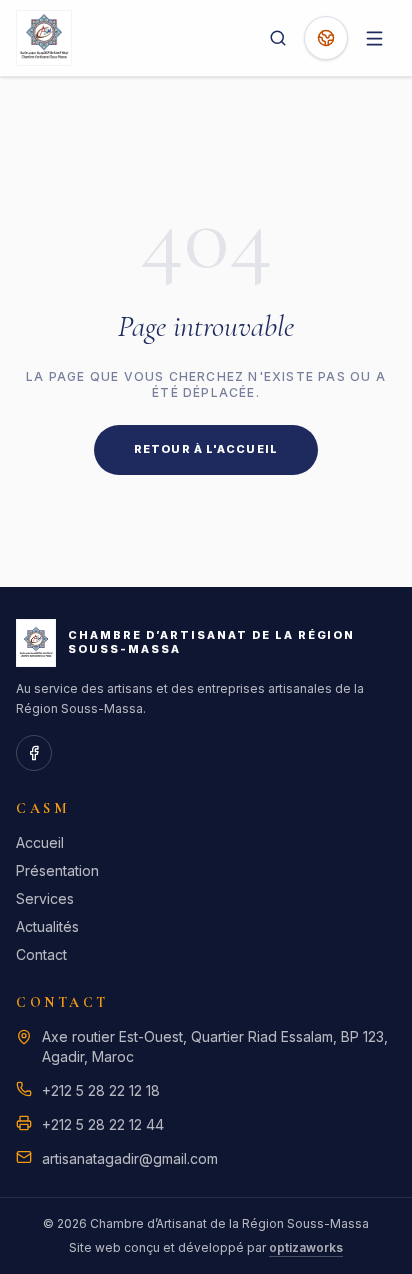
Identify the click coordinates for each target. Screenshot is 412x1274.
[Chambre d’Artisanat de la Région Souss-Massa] (44, 38)
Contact (41, 954)
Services (45, 898)
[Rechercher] (278, 38)
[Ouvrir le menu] (374, 38)
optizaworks (306, 1247)
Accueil (40, 842)
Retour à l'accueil (206, 449)
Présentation (57, 870)
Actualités (47, 926)
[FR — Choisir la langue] (326, 38)
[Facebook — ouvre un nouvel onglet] (34, 753)
